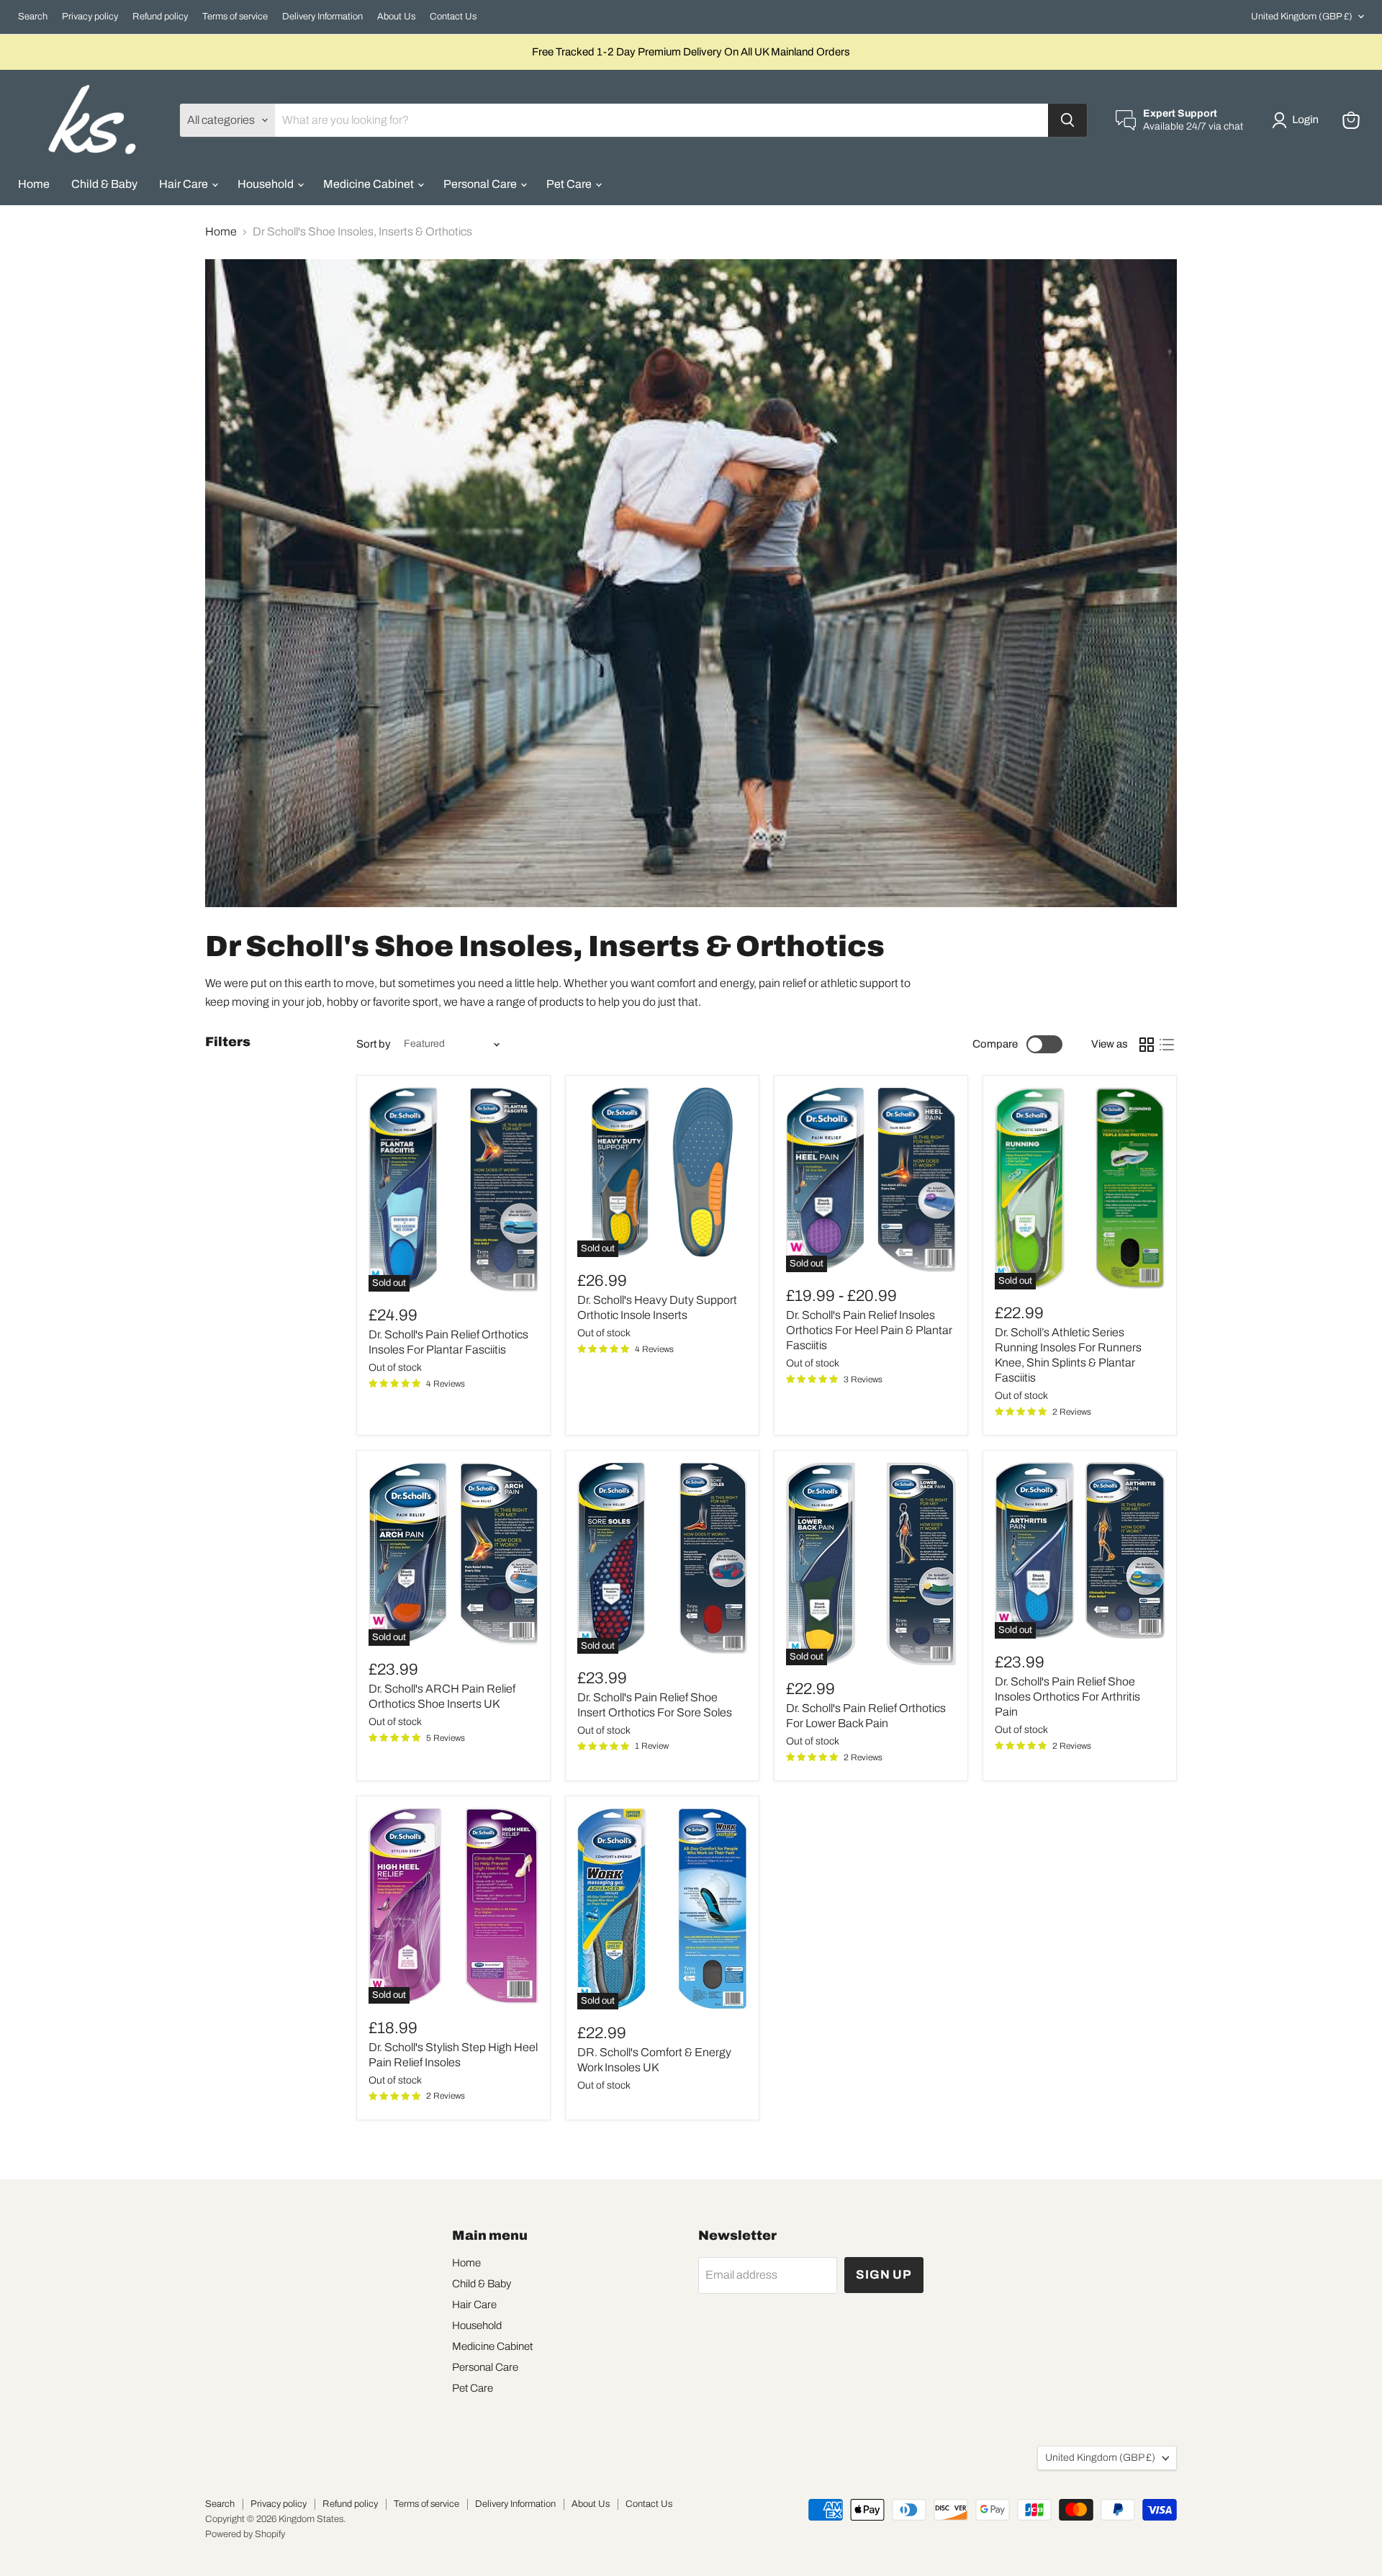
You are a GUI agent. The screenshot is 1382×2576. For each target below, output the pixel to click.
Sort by (374, 1044)
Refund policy (160, 17)
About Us (396, 17)
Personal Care (481, 184)
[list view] (1167, 1045)
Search (33, 17)
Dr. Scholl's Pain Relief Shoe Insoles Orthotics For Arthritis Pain (1067, 1697)
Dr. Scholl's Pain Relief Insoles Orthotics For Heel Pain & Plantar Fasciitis (869, 1330)
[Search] (1067, 120)
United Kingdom (1302, 17)
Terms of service (235, 17)
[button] (1298, 120)
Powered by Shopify (245, 2534)
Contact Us (453, 17)
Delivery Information (322, 17)
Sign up (884, 2275)
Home (34, 184)
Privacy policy (90, 17)
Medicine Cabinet (370, 184)
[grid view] (1147, 1045)
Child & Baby (104, 184)
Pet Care (570, 184)
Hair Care (185, 184)
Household (267, 184)
